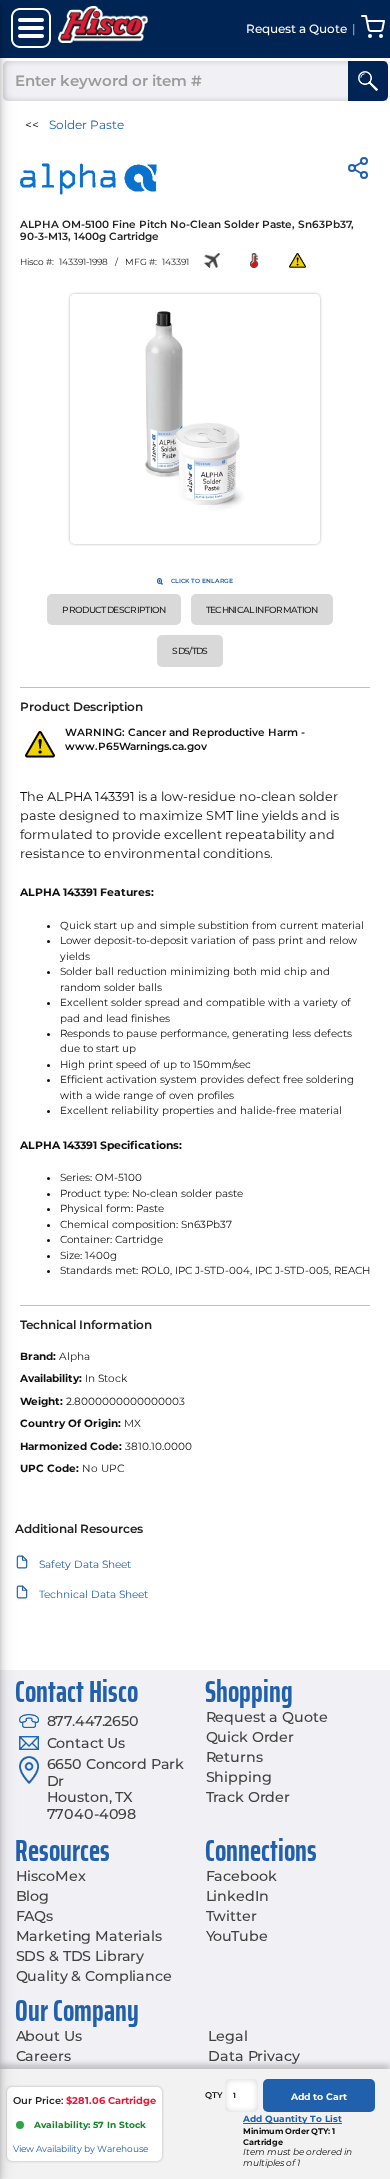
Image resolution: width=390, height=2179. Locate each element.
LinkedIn (237, 1896)
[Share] (358, 171)
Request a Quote (267, 1717)
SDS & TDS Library (80, 1956)
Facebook (241, 1876)
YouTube (237, 1936)
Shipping (239, 1777)
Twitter (231, 1916)
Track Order (248, 1797)
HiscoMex (51, 1876)
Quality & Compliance (94, 1976)
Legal (227, 2036)
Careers (43, 2056)
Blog (32, 1896)
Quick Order (250, 1737)
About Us (49, 2036)
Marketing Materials (89, 1936)
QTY (214, 2095)
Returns (234, 1757)
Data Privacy (253, 2056)
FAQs (34, 1916)
